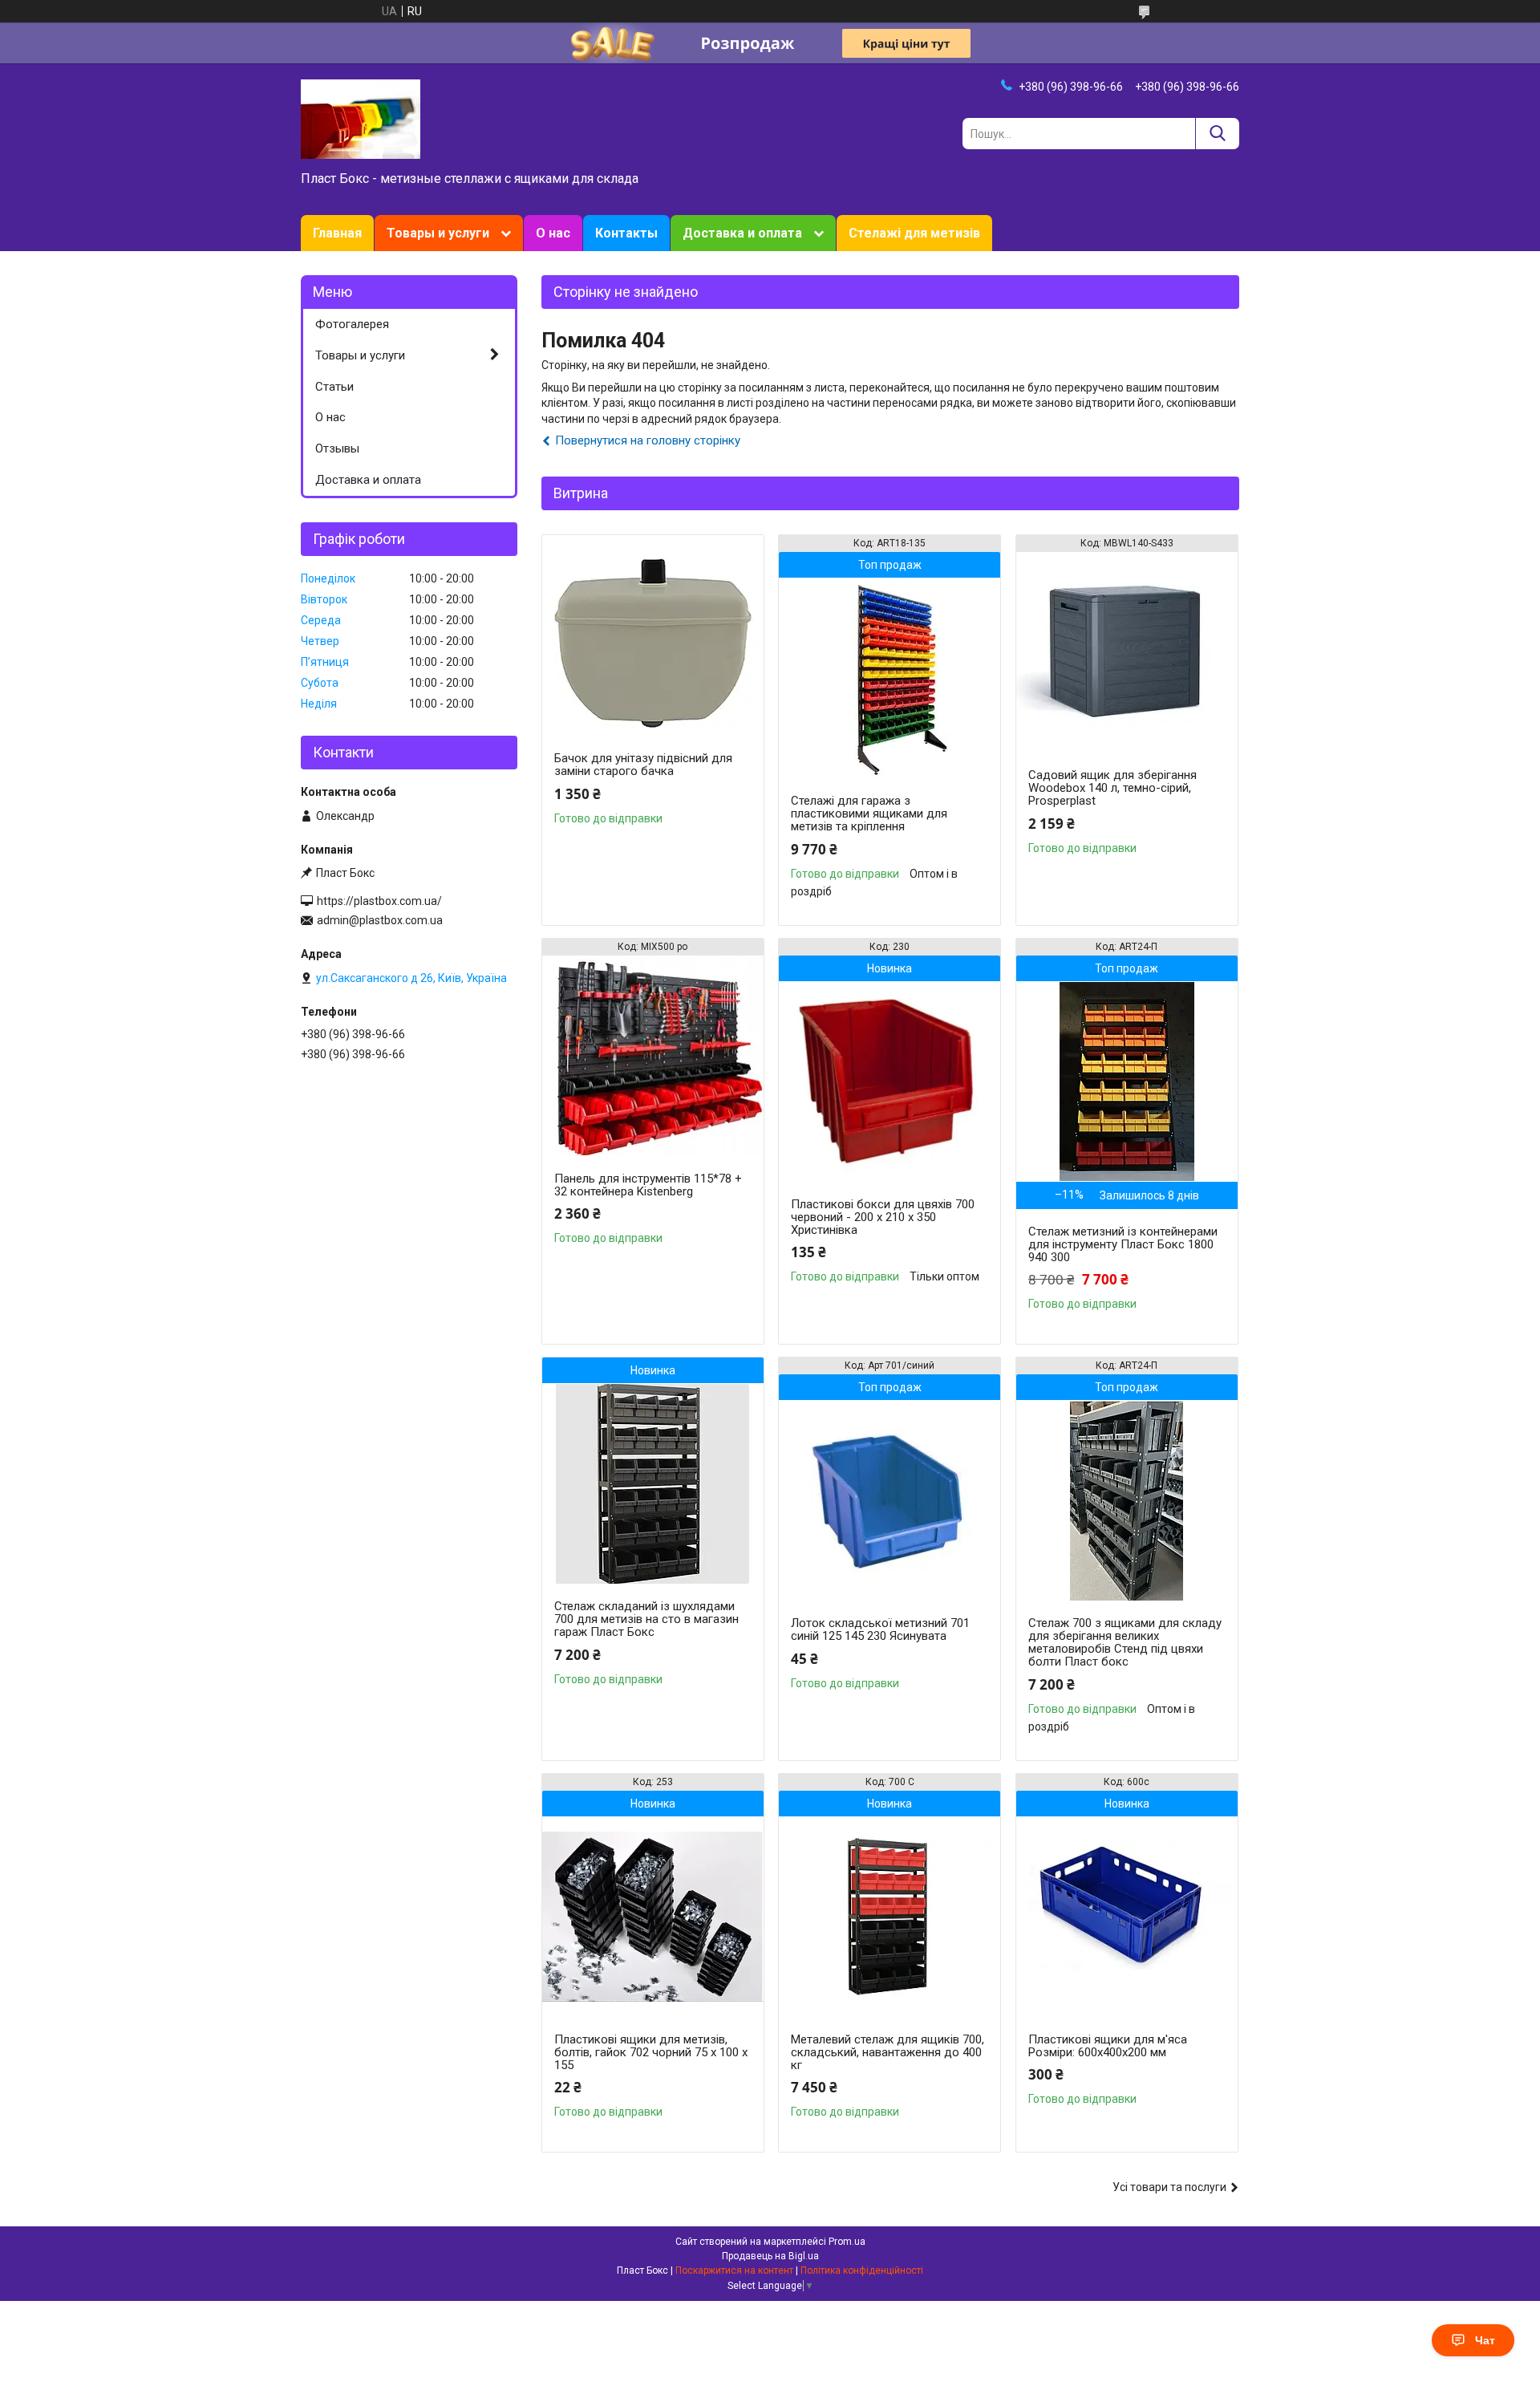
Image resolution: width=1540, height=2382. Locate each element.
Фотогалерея (352, 324)
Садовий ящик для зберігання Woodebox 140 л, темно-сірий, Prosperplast (1112, 788)
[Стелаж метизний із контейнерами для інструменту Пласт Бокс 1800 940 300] (1127, 1081)
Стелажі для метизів (914, 233)
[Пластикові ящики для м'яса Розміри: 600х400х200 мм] (1127, 1917)
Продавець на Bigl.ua (770, 2256)
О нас (553, 233)
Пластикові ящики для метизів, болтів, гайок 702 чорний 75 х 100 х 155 (651, 2052)
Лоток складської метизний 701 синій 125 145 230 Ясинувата (880, 1629)
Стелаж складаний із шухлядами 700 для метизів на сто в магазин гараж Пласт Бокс (646, 1619)
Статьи (334, 387)
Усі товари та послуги (1169, 2187)
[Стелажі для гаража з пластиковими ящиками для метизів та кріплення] (890, 678)
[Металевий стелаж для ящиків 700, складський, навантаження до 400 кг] (890, 1917)
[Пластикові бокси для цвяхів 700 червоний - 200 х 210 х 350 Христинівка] (890, 1081)
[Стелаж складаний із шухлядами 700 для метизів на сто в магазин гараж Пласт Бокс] (653, 1483)
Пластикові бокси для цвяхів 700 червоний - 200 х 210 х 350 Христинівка (883, 1217)
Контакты (626, 233)
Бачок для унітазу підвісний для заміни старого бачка (643, 765)
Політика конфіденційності (862, 2270)
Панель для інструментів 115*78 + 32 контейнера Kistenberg (648, 1185)
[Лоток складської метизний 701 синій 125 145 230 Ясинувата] (890, 1500)
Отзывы (337, 448)
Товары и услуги (438, 233)
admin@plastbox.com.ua (380, 920)
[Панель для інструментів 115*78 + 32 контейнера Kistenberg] (653, 1056)
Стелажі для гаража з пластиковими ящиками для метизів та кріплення (869, 814)
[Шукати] (1217, 134)
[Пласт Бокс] (361, 118)
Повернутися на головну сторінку (648, 440)
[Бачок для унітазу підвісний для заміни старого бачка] (653, 635)
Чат (1485, 2340)
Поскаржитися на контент (734, 2270)
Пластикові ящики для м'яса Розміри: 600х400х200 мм (1108, 2046)
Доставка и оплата (742, 233)
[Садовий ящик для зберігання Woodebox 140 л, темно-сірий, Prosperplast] (1127, 652)
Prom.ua (847, 2242)
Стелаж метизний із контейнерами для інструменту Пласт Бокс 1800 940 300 (1123, 1244)
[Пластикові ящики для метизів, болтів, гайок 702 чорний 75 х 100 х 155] (653, 1917)
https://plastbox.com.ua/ (379, 901)
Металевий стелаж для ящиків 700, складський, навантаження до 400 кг (888, 2052)
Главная (337, 233)
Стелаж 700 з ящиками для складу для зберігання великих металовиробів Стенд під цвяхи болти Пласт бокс (1125, 1642)
